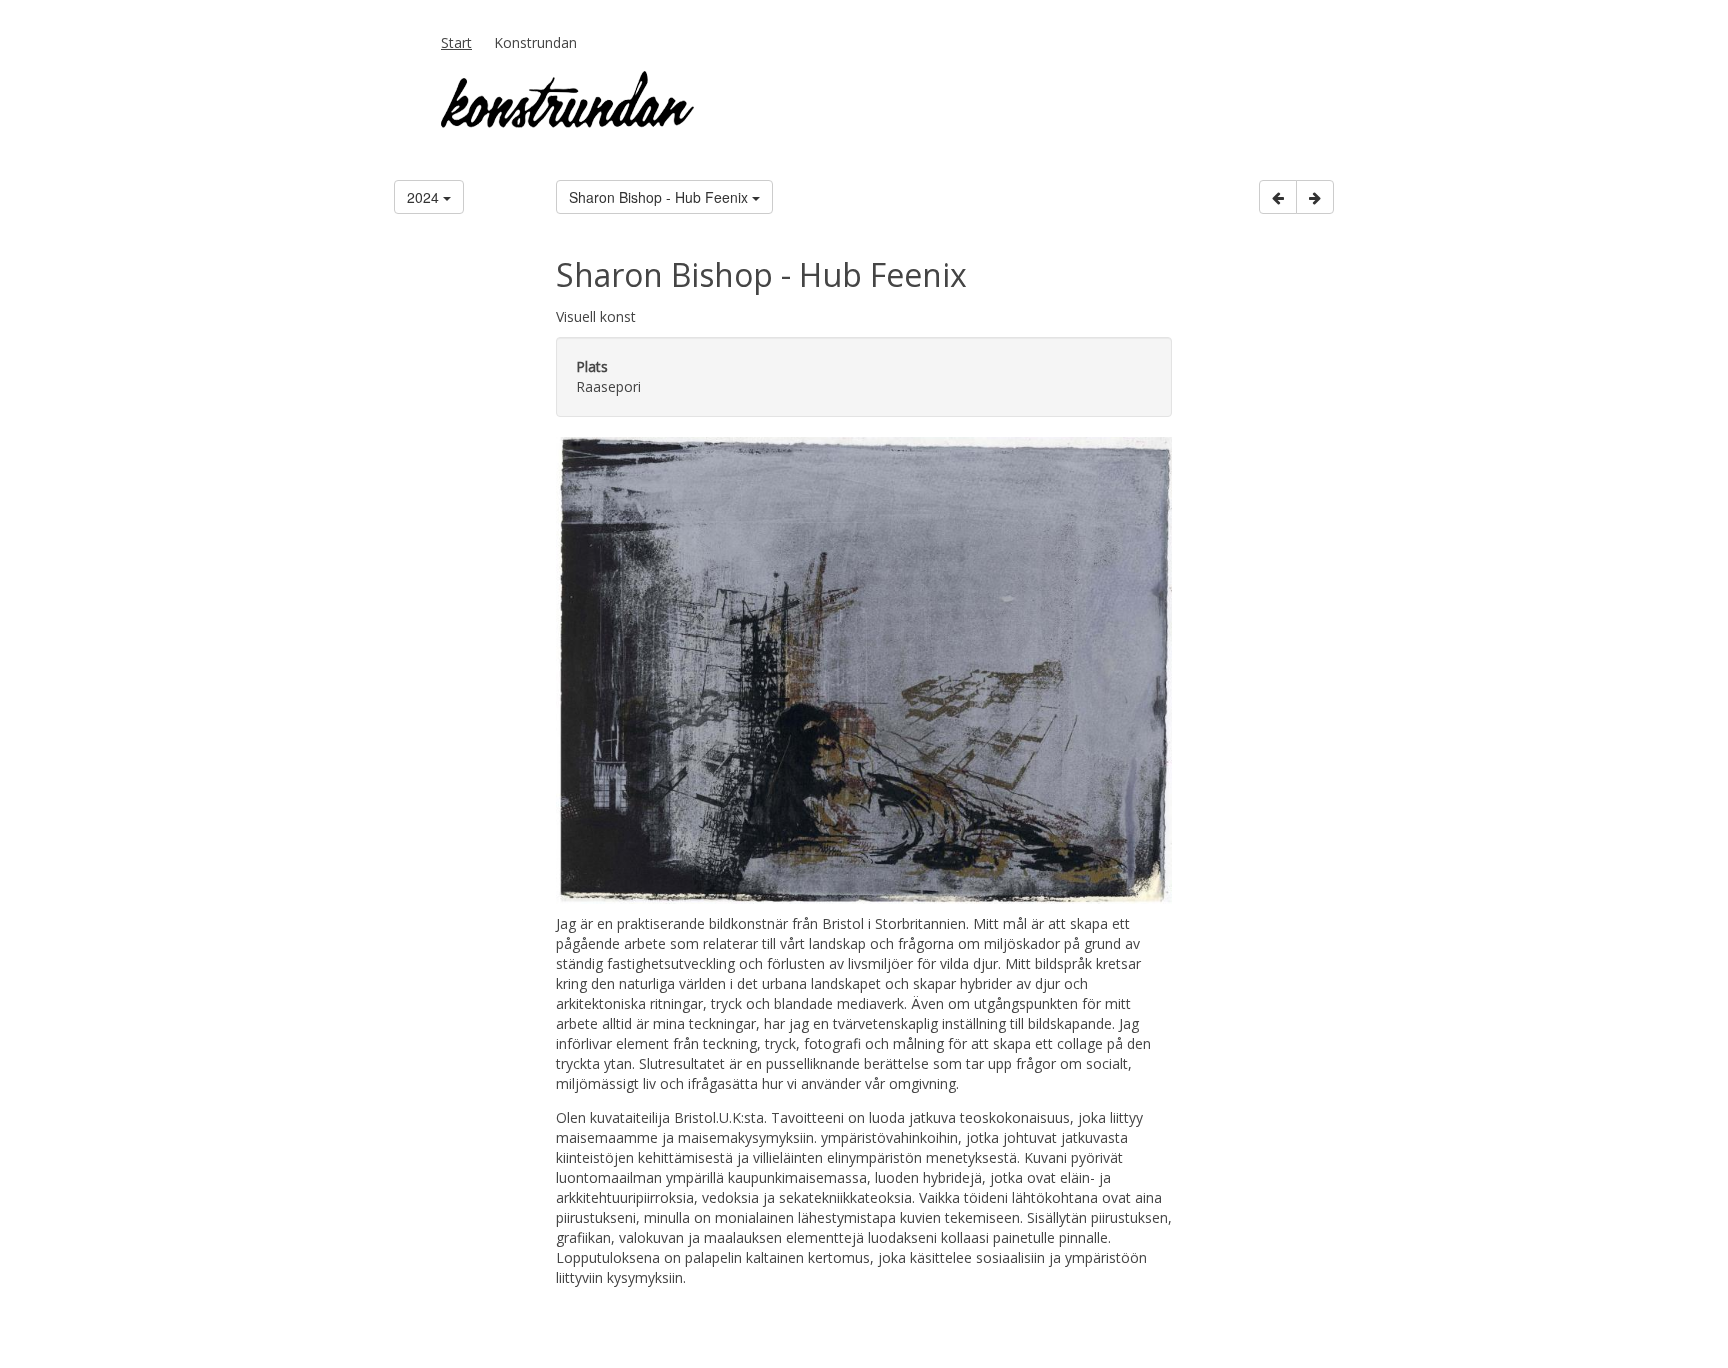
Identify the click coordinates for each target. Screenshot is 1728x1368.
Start (456, 42)
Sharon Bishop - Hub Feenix (660, 197)
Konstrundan (535, 42)
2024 (425, 197)
